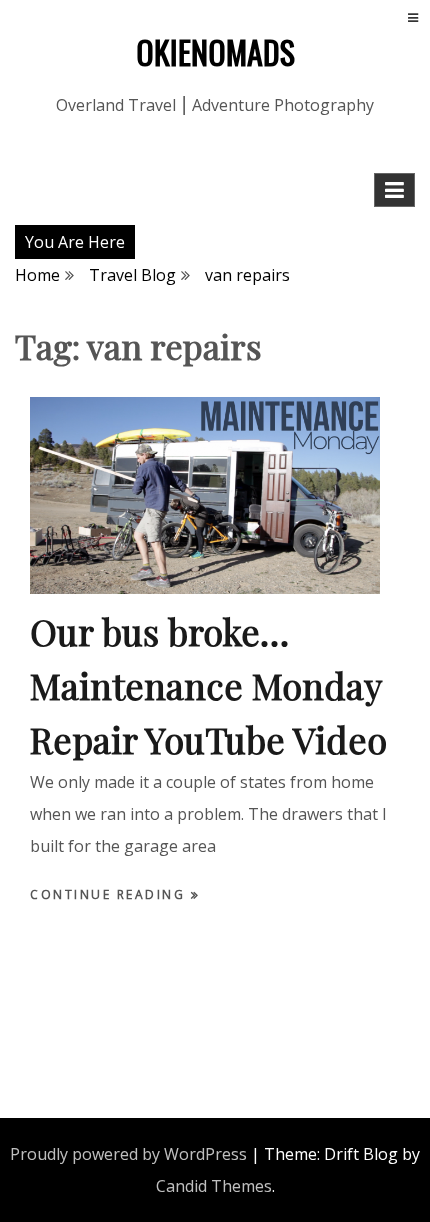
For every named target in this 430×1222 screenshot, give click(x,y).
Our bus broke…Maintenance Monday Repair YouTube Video (208, 685)
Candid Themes (214, 1186)
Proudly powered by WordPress (128, 1154)
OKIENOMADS (215, 51)
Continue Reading (110, 894)
